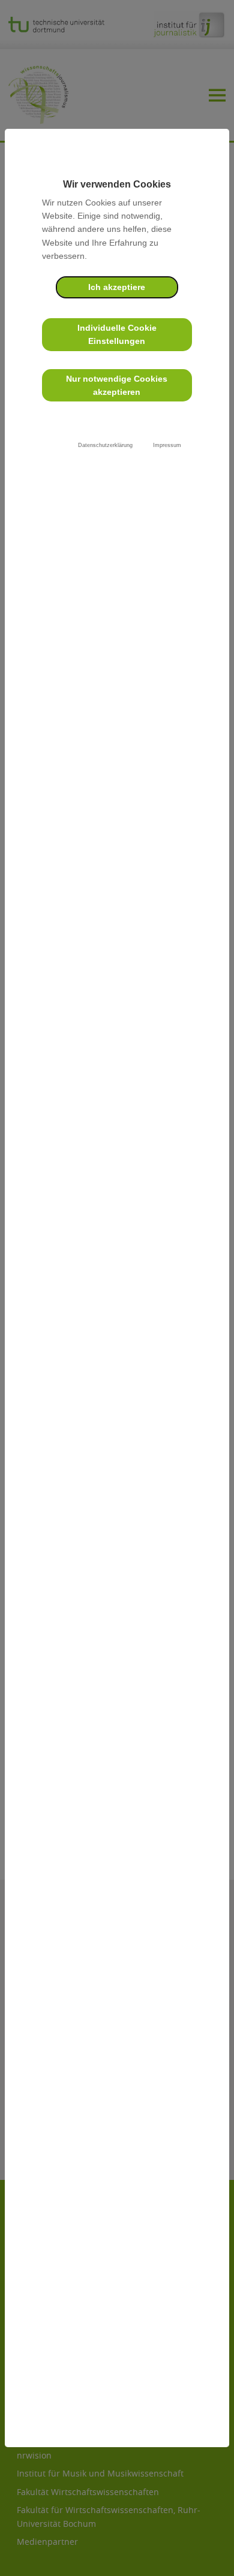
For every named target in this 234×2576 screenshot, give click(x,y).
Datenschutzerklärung (105, 445)
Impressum (167, 445)
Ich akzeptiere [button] (117, 287)
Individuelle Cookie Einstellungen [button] (117, 334)
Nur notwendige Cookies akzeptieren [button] (117, 385)
